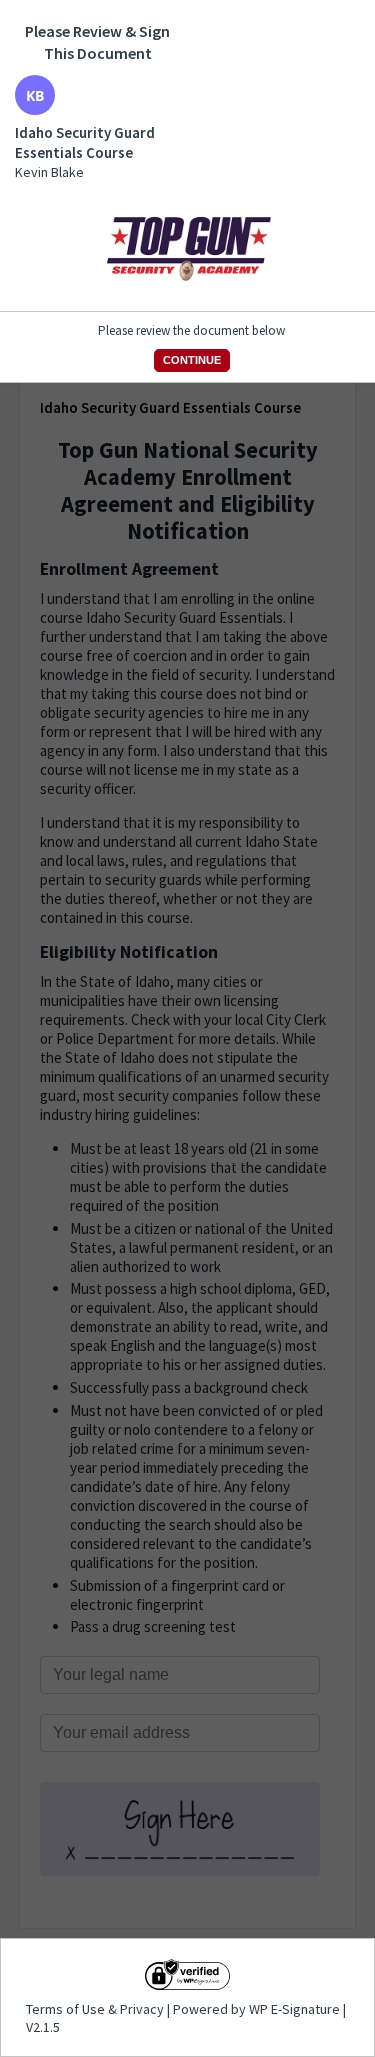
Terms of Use (67, 2009)
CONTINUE (192, 360)
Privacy (142, 2009)
